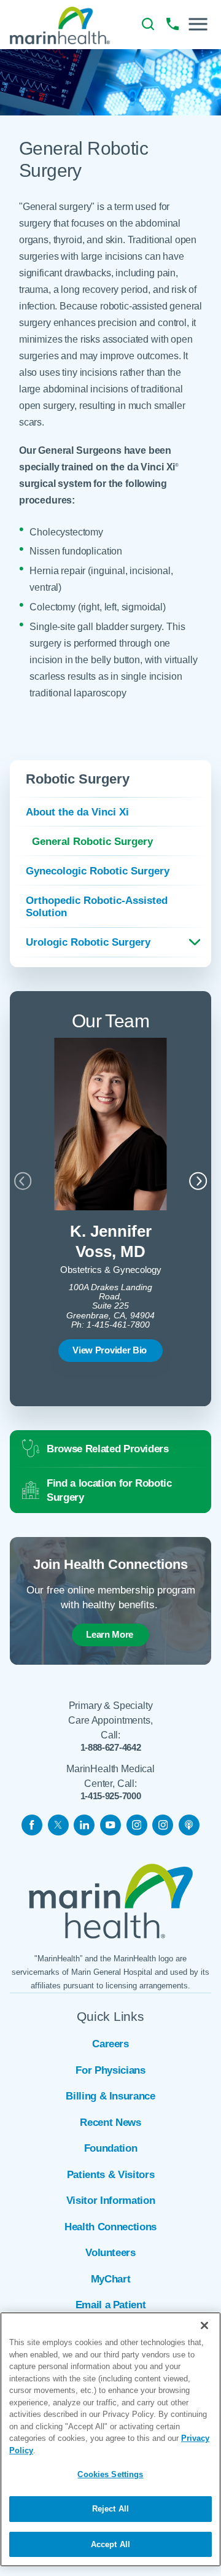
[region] (110, 2439)
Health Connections (110, 2227)
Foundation (111, 2148)
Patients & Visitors (111, 2175)
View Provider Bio (110, 1350)
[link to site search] (148, 24)
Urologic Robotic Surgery (88, 942)
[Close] (204, 2325)
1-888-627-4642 (111, 1747)
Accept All (110, 2544)
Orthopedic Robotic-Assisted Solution (97, 907)
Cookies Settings (110, 2474)
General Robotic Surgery (92, 841)
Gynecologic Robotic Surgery (98, 871)
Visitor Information (111, 2200)
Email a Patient (111, 2305)
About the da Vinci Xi (77, 812)
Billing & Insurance (110, 2096)
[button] (198, 24)
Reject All (110, 2509)
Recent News (110, 2123)
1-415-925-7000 (111, 1796)
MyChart (111, 2279)
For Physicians (110, 2070)
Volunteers (110, 2253)
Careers (110, 2044)
